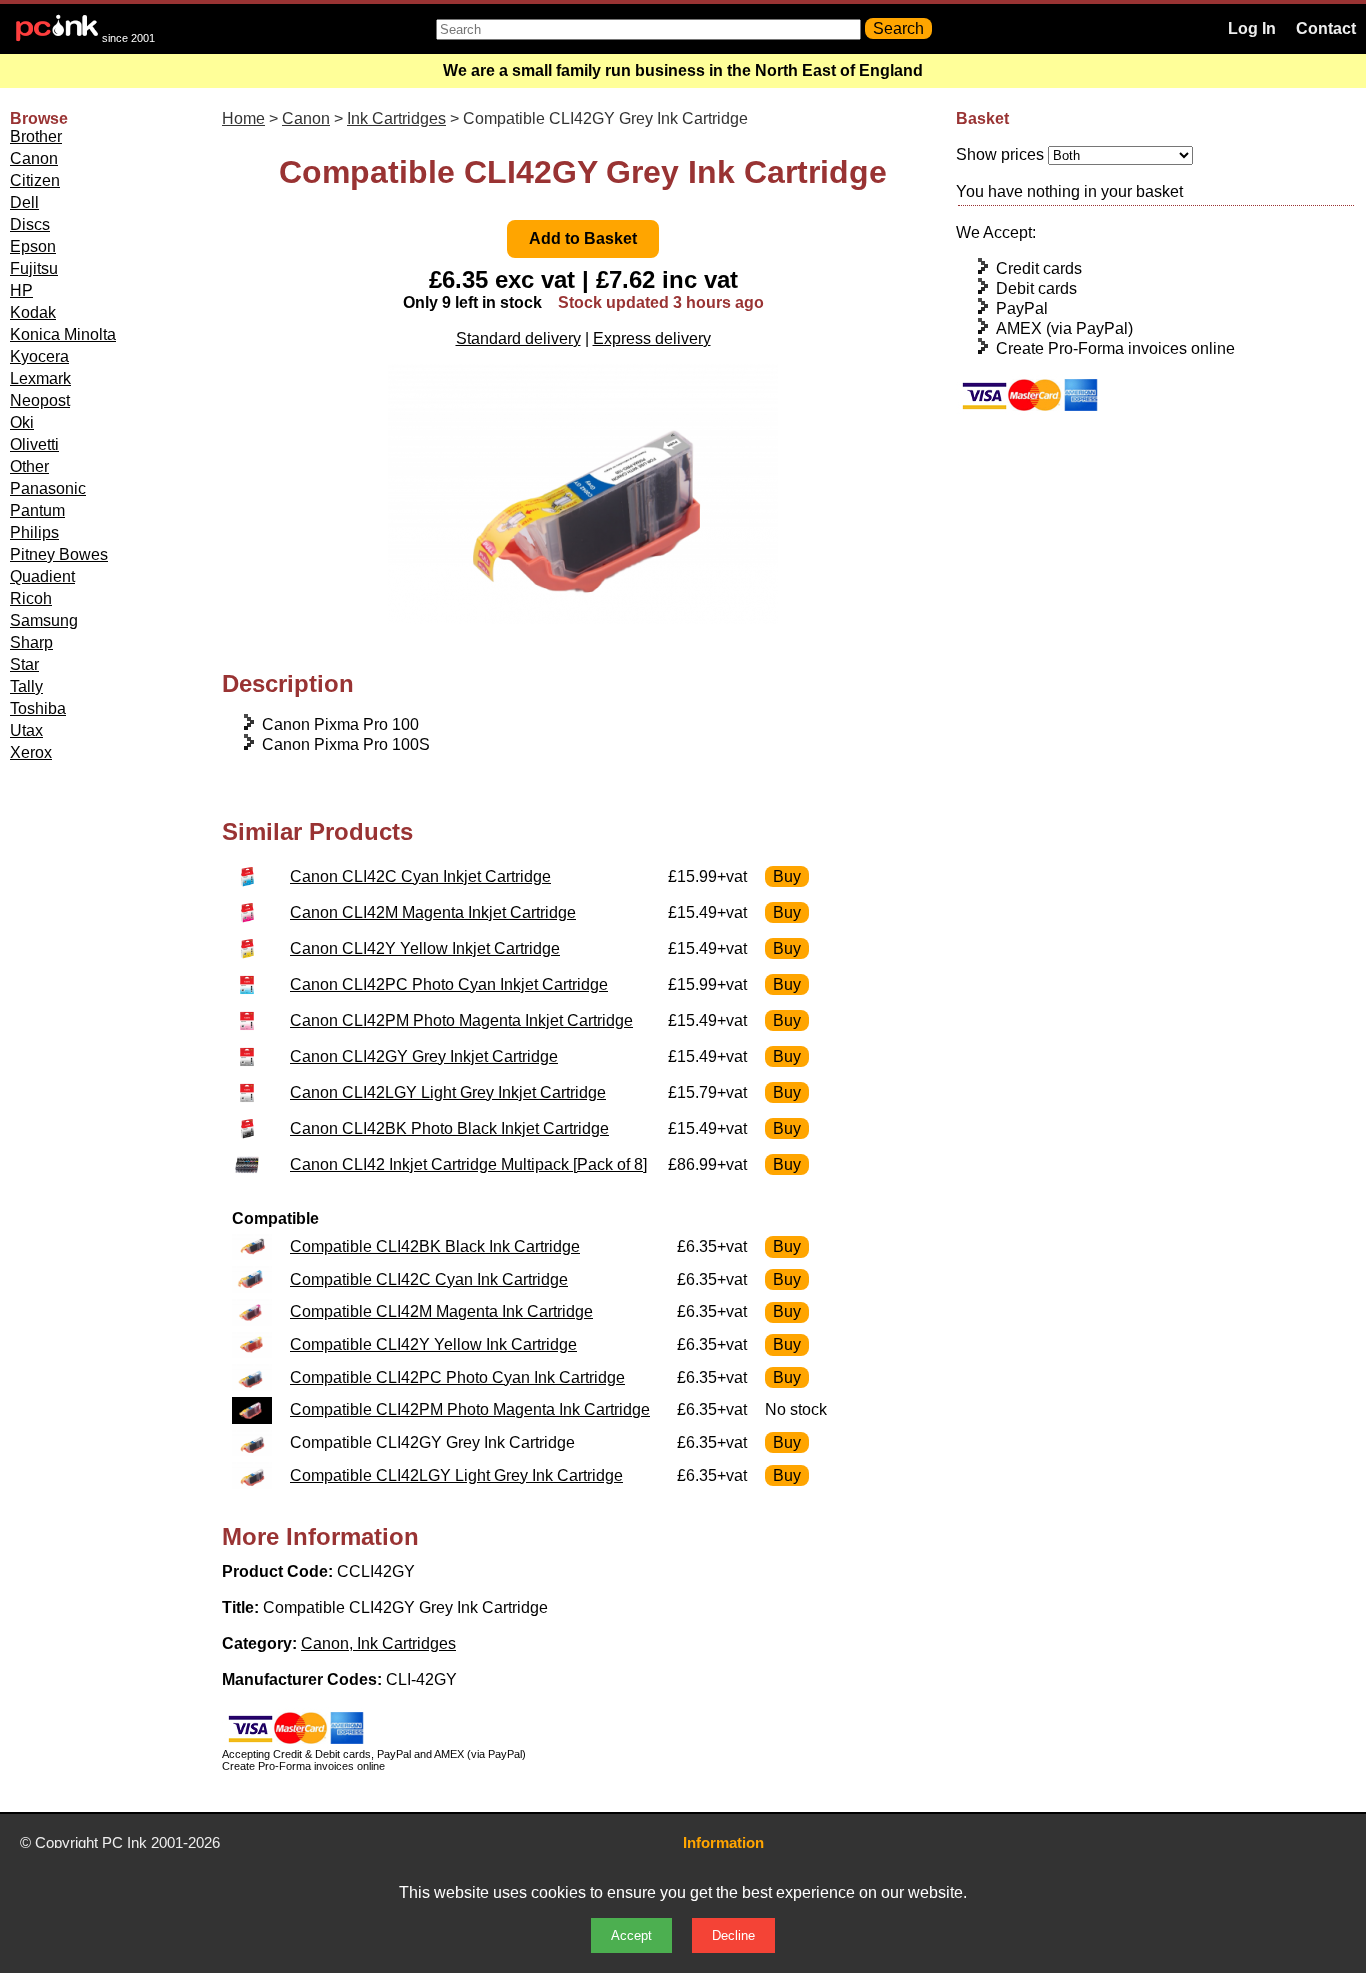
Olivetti (34, 444)
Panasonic (48, 488)
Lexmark (40, 378)
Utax (26, 730)
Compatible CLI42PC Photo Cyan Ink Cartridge (457, 1377)
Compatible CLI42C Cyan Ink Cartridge (429, 1279)
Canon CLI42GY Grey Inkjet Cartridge (424, 1056)
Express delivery (652, 338)
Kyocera (39, 356)
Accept (631, 1935)
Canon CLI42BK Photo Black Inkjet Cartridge (449, 1128)
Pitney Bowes (59, 554)
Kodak (33, 312)
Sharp (31, 642)
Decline (733, 1935)
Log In (1252, 28)
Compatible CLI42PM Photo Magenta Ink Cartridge (470, 1409)
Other (29, 466)
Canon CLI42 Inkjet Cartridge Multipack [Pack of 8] (468, 1164)
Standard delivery (518, 338)
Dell (24, 202)
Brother (36, 136)
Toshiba (38, 708)
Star (24, 664)
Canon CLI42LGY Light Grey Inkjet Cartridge (448, 1092)
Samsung (44, 620)
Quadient (42, 576)
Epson (33, 246)
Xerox (31, 752)
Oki (22, 422)
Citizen (35, 180)
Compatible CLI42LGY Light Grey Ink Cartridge (456, 1475)
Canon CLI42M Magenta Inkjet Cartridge (433, 912)
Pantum (37, 510)
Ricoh (31, 598)
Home (243, 118)
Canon (34, 158)
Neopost (40, 400)
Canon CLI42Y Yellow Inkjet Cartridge (425, 948)
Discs (30, 224)
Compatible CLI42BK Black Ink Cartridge (435, 1246)
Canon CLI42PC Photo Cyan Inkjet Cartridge (449, 984)
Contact (1326, 28)
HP (21, 290)
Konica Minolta (63, 334)
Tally (26, 686)
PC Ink (124, 1842)
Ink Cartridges (396, 118)
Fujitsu (34, 268)
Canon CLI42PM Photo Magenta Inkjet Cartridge (461, 1020)
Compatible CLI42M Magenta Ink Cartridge (441, 1311)
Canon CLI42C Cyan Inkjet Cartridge (420, 876)
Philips (34, 532)
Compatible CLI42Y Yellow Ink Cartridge (433, 1344)
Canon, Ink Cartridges (378, 1643)
